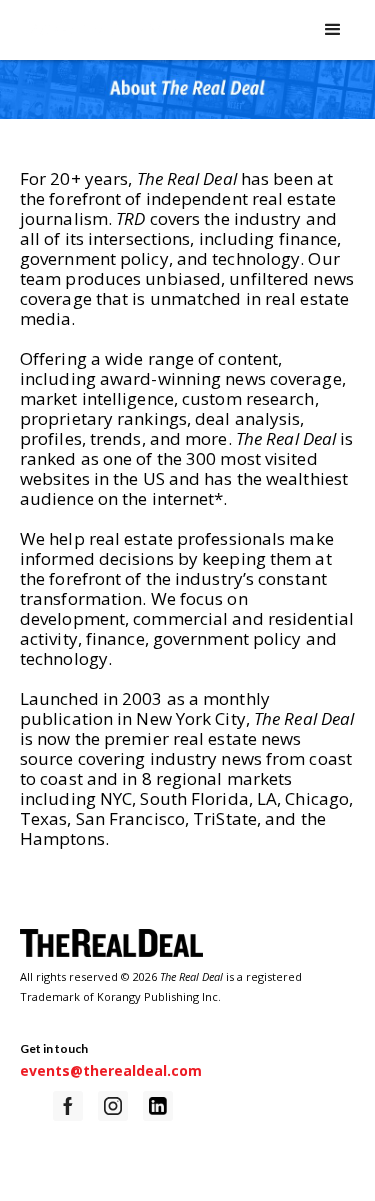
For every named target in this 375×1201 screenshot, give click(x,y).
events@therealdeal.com (111, 1070)
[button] (323, 30)
